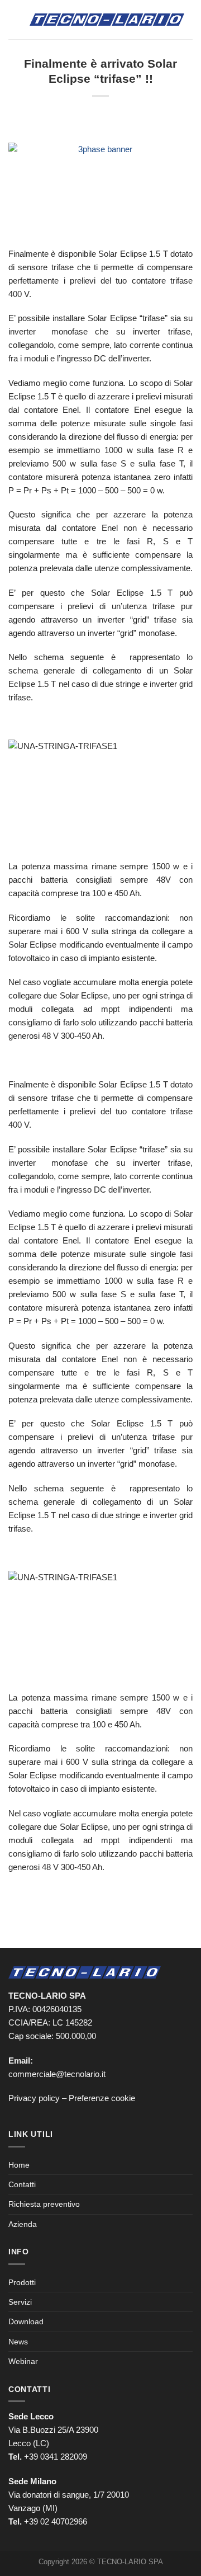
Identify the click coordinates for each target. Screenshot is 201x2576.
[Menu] (15, 19)
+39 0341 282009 (56, 2457)
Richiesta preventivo (44, 2204)
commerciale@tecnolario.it (57, 2074)
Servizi (20, 2302)
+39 (56, 2521)
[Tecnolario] (107, 20)
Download (26, 2321)
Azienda (23, 2224)
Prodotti (22, 2282)
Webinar (23, 2361)
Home (19, 2165)
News (18, 2342)
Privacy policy (34, 2098)
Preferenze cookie (102, 2098)
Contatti (22, 2184)
